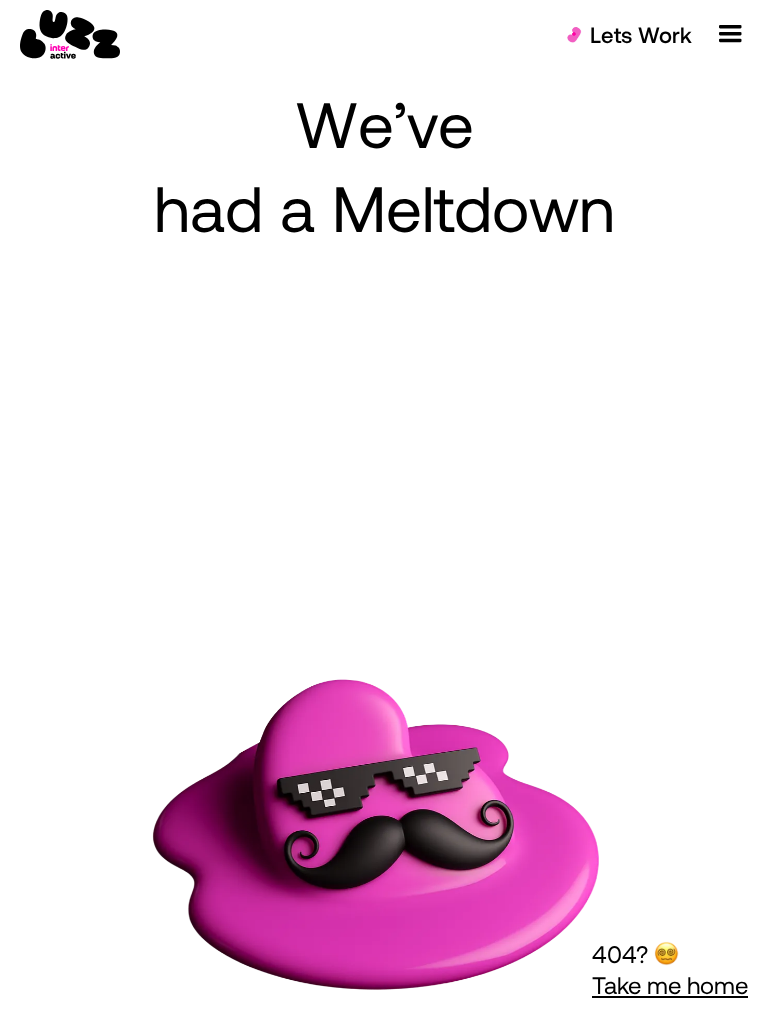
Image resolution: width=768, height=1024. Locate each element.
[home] (70, 34)
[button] (730, 34)
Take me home (670, 984)
